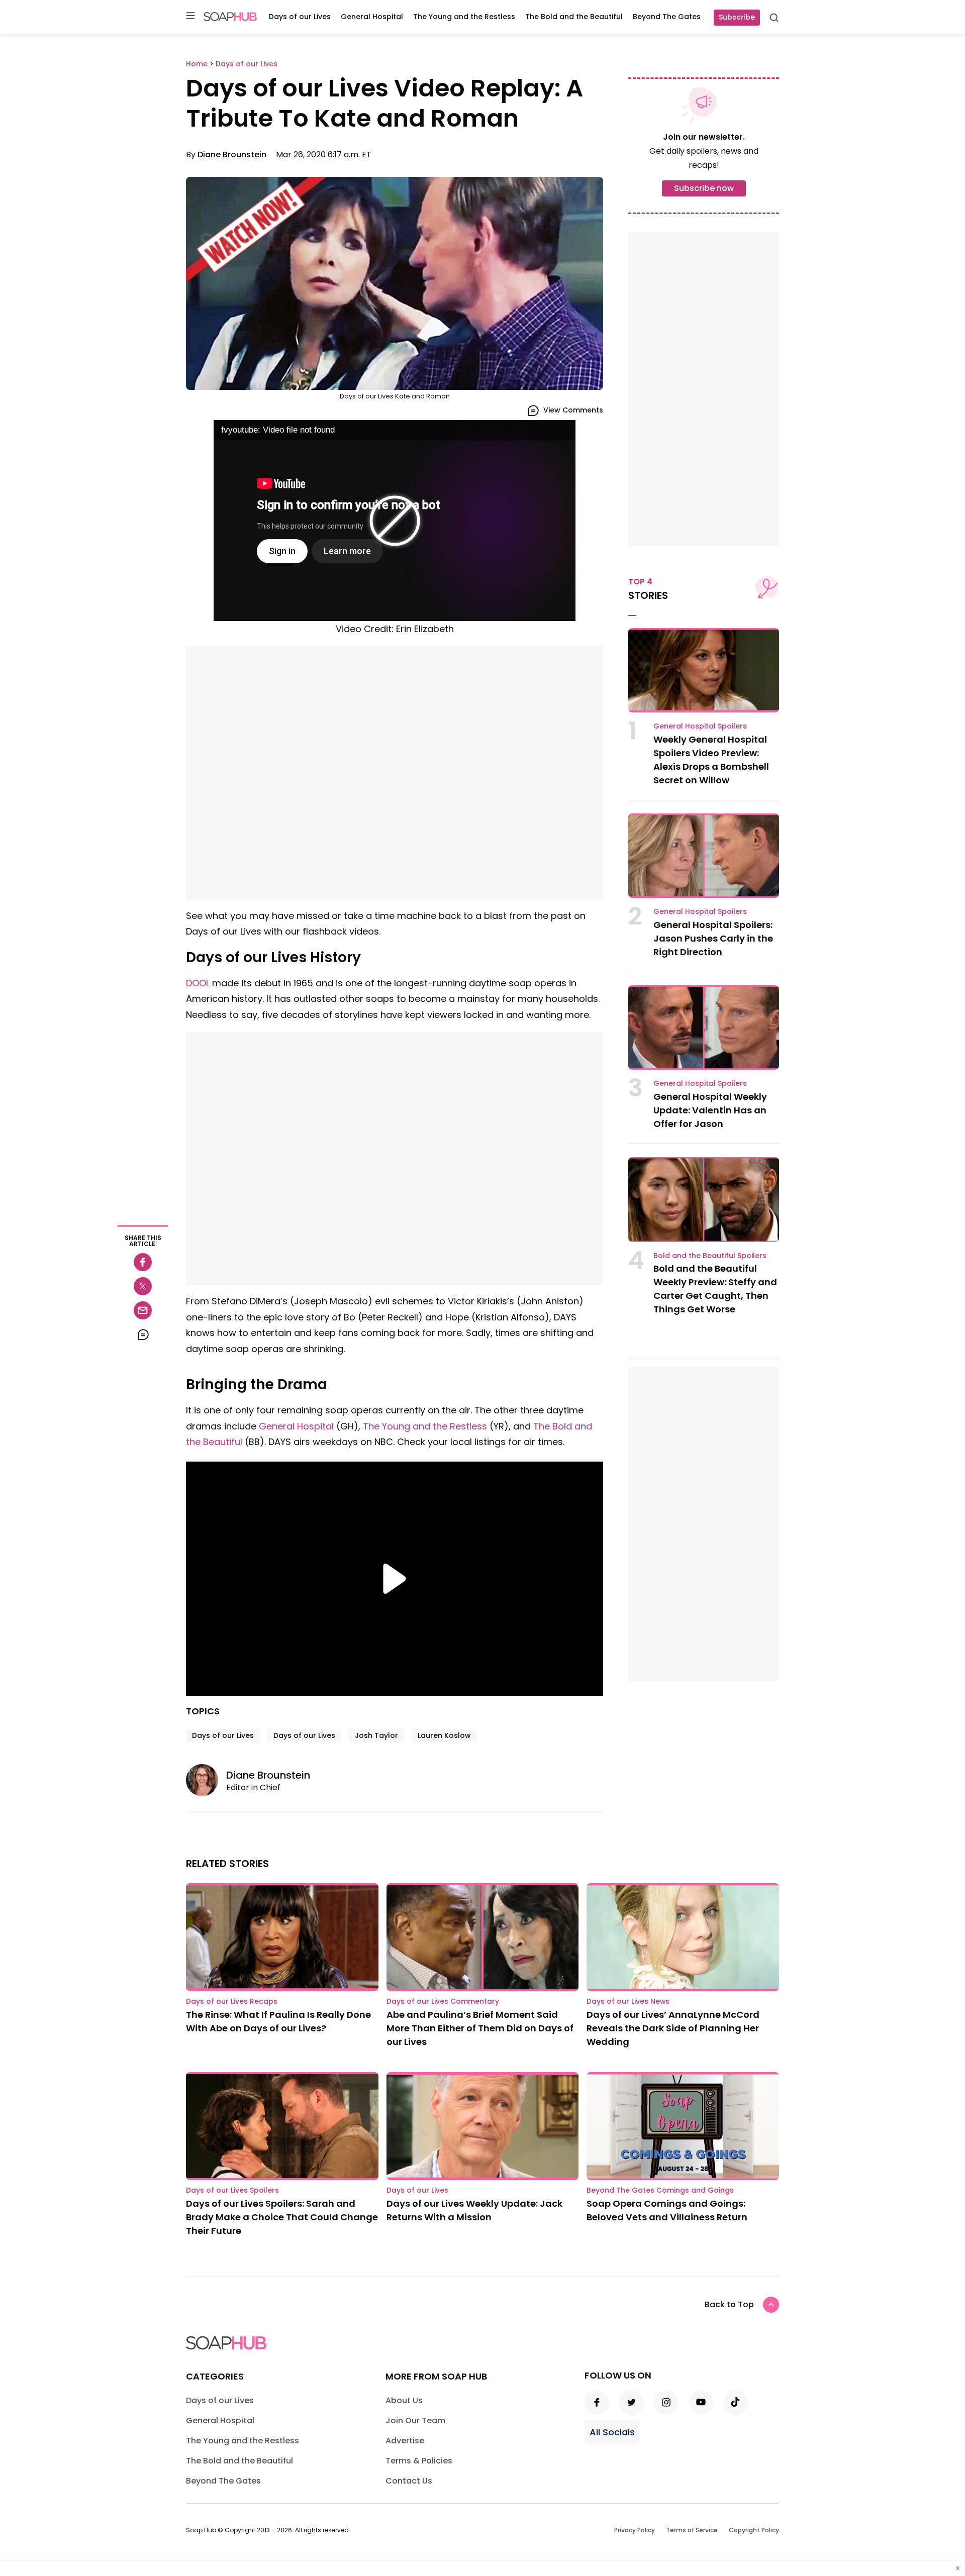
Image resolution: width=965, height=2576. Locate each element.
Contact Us (409, 2481)
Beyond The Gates (667, 17)
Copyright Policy (754, 2530)
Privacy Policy (635, 2530)
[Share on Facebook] (143, 1262)
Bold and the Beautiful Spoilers (710, 1256)
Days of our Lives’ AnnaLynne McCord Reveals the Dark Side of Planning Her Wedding (673, 2028)
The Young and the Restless (464, 17)
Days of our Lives (300, 17)
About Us (404, 2400)
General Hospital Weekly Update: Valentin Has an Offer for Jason (710, 1110)
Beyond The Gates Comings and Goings (660, 2190)
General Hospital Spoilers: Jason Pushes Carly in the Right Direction (713, 938)
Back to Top (729, 2304)
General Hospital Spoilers (700, 726)
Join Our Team (415, 2420)
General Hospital (372, 17)
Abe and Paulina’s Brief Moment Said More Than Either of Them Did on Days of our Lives (480, 2028)
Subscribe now (704, 188)
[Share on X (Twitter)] (143, 1286)
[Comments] (143, 1334)
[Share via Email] (143, 1310)
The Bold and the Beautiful (574, 17)
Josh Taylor (376, 1735)
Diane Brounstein (232, 154)
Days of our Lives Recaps (232, 2001)
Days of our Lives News (628, 2001)
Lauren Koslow (444, 1735)
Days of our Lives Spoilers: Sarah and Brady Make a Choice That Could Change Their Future (282, 2217)
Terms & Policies (419, 2461)
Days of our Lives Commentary (443, 2001)
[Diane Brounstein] (206, 1780)
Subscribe (737, 17)
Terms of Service (692, 2530)
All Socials (612, 2432)
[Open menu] (190, 16)
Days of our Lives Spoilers (232, 2190)
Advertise (405, 2441)
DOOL (198, 983)
